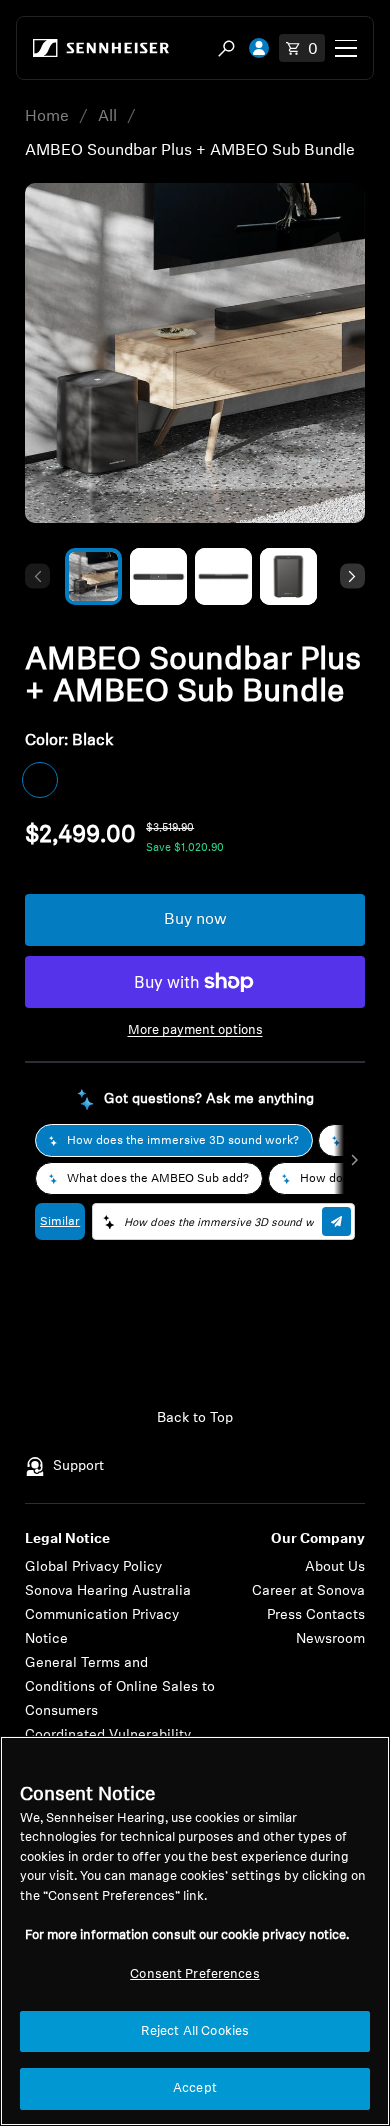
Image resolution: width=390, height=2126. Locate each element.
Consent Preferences (194, 1974)
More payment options (195, 1030)
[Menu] (346, 48)
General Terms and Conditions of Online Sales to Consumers (120, 1687)
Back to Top (195, 1418)
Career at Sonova (308, 1591)
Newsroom (330, 1639)
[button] (37, 576)
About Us (335, 1567)
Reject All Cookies (195, 2031)
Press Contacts (316, 1615)
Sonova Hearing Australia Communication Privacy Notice (108, 1615)
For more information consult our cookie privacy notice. (187, 1935)
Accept (195, 2088)
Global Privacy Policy (93, 1567)
